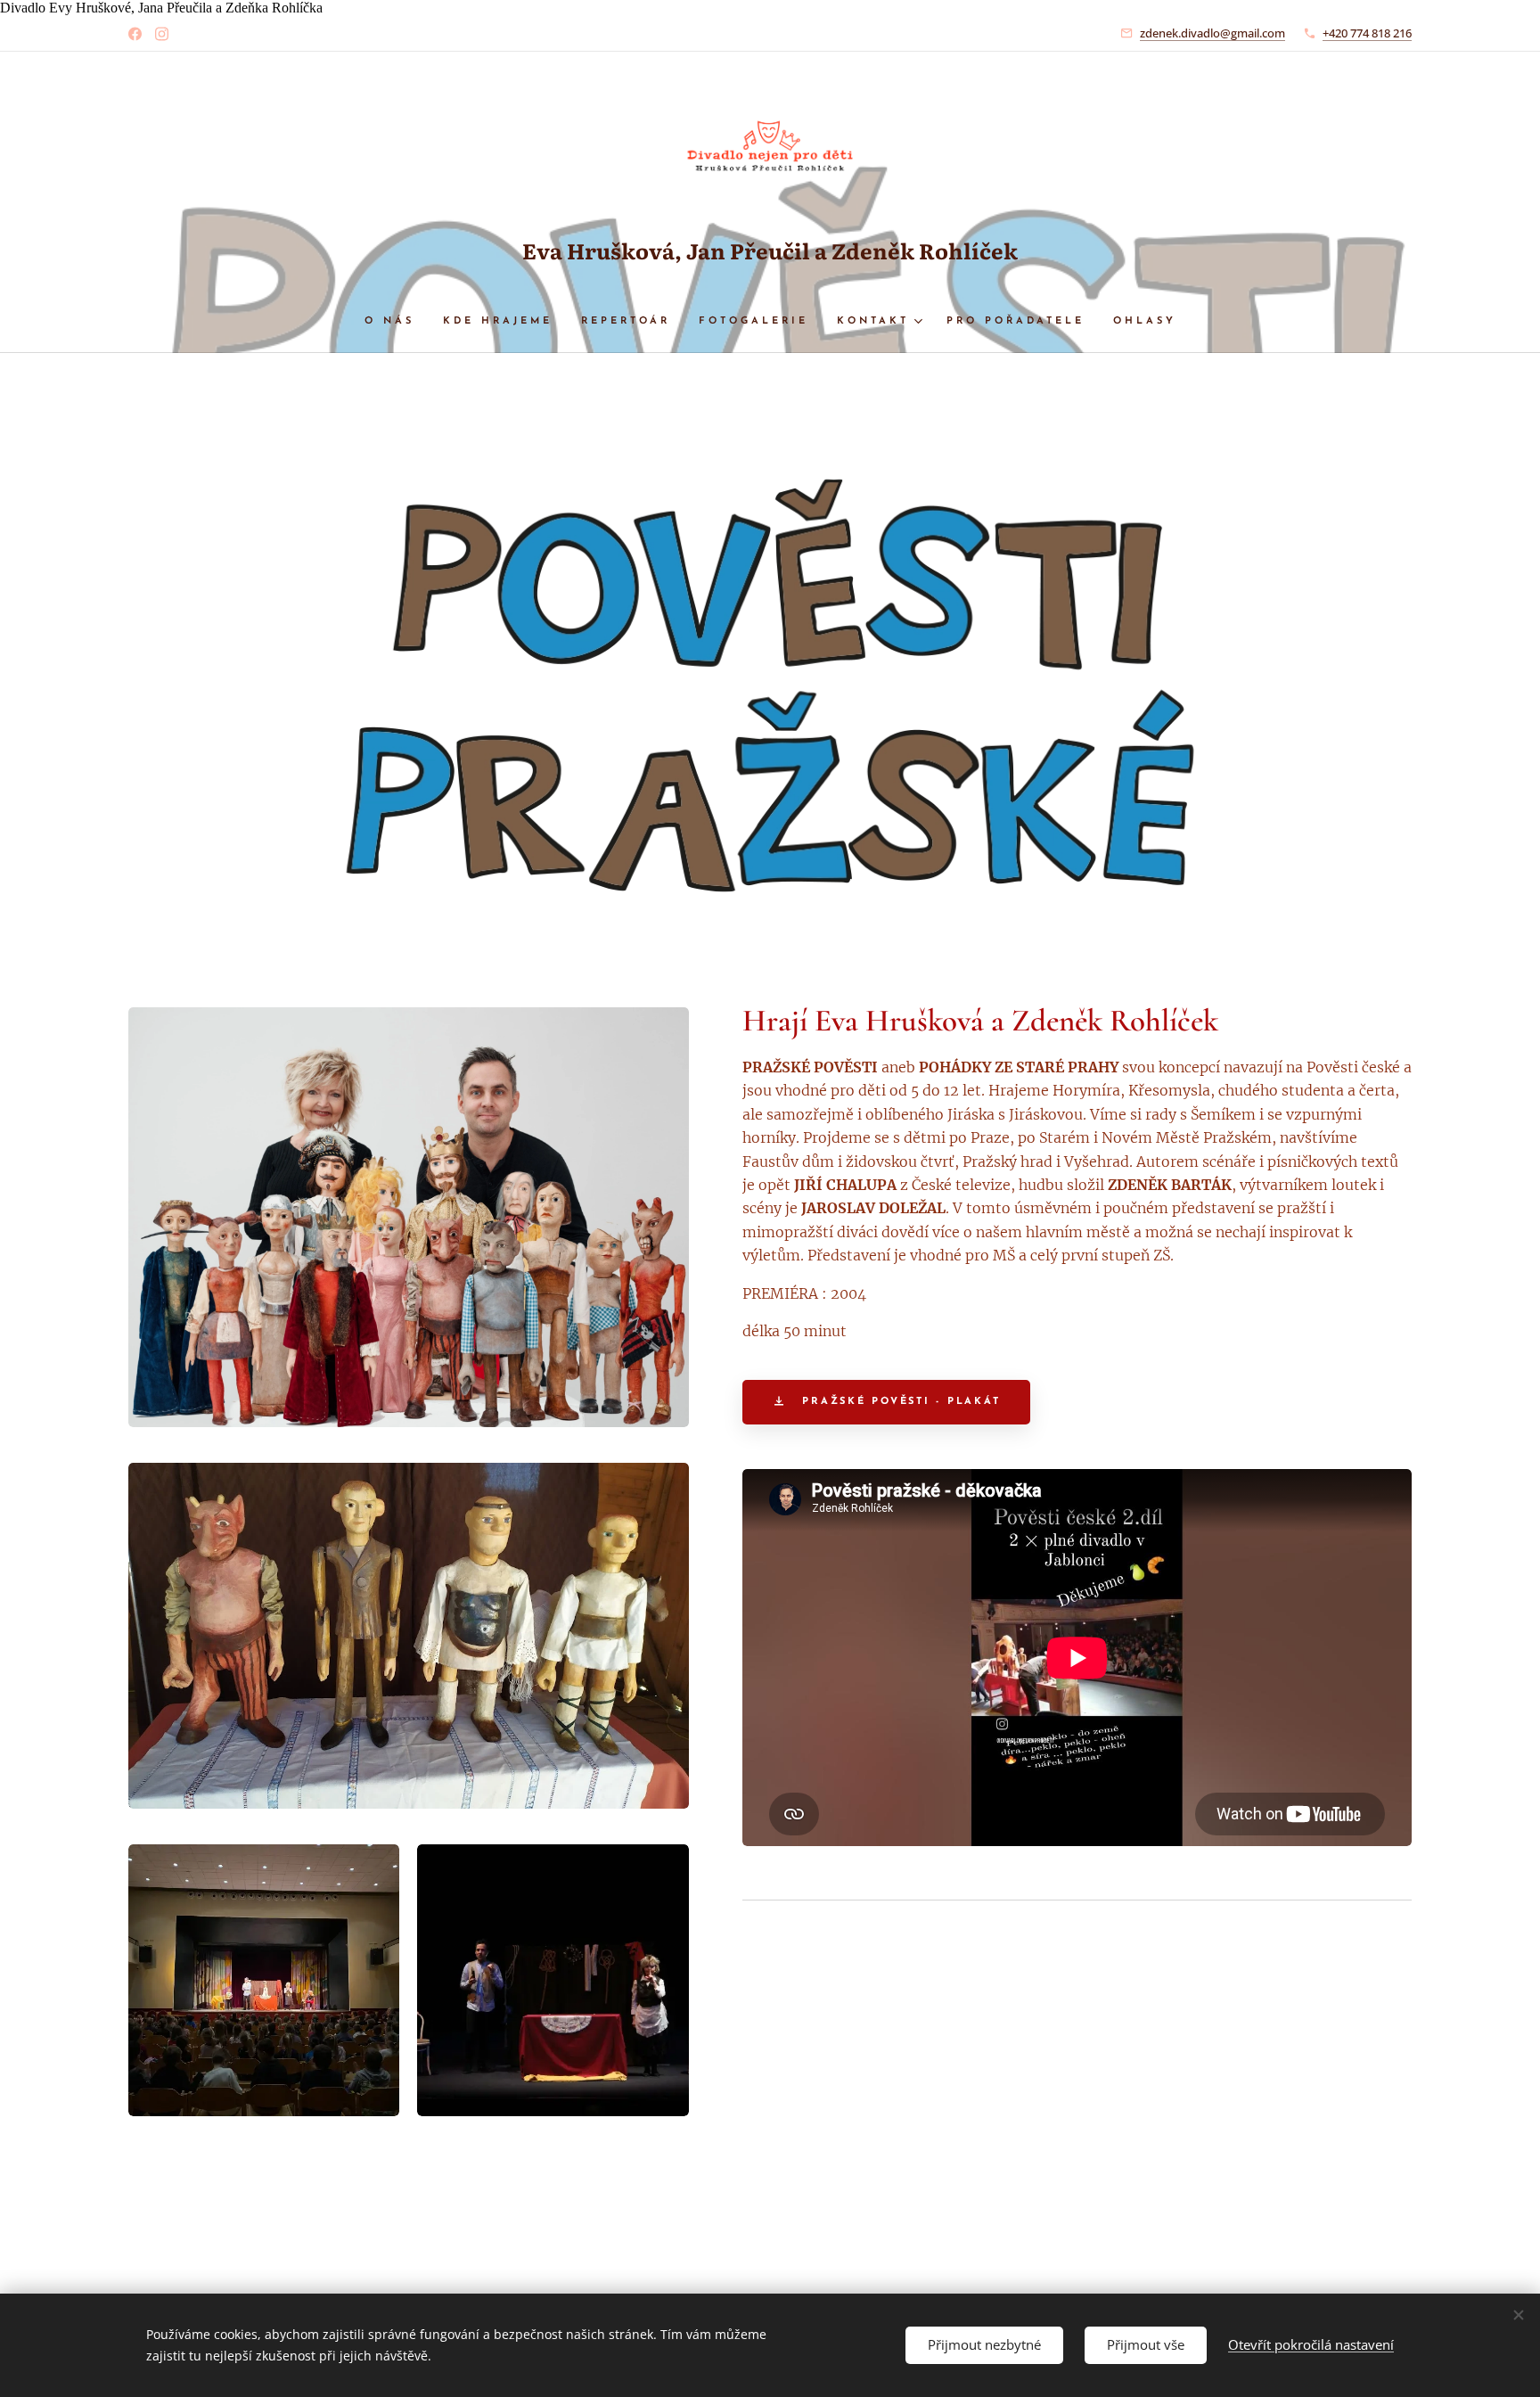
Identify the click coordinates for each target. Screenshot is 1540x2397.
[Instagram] (162, 34)
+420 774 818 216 (1367, 33)
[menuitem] (397, 322)
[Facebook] (135, 34)
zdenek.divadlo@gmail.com (1212, 33)
